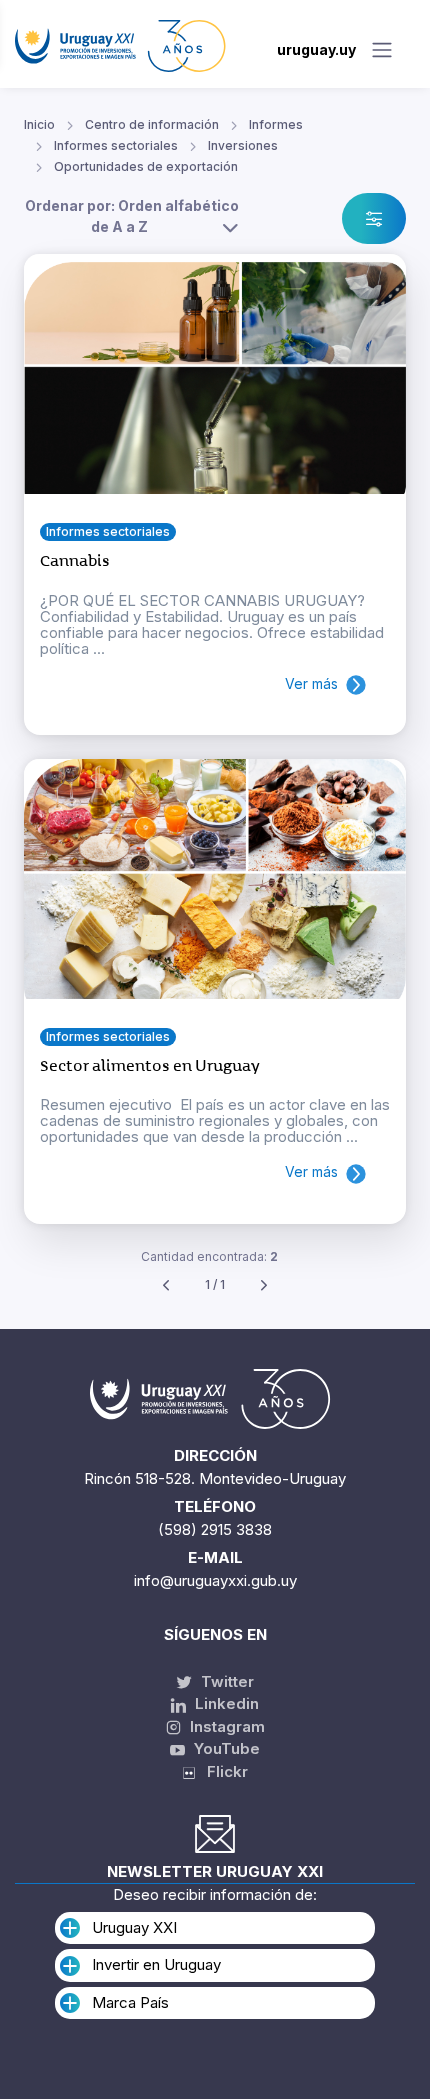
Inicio (39, 124)
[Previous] (166, 1285)
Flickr (221, 1771)
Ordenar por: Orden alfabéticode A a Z (132, 216)
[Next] (264, 1285)
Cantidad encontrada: (209, 1256)
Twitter (225, 1681)
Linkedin (225, 1703)
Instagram (225, 1726)
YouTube (225, 1748)
